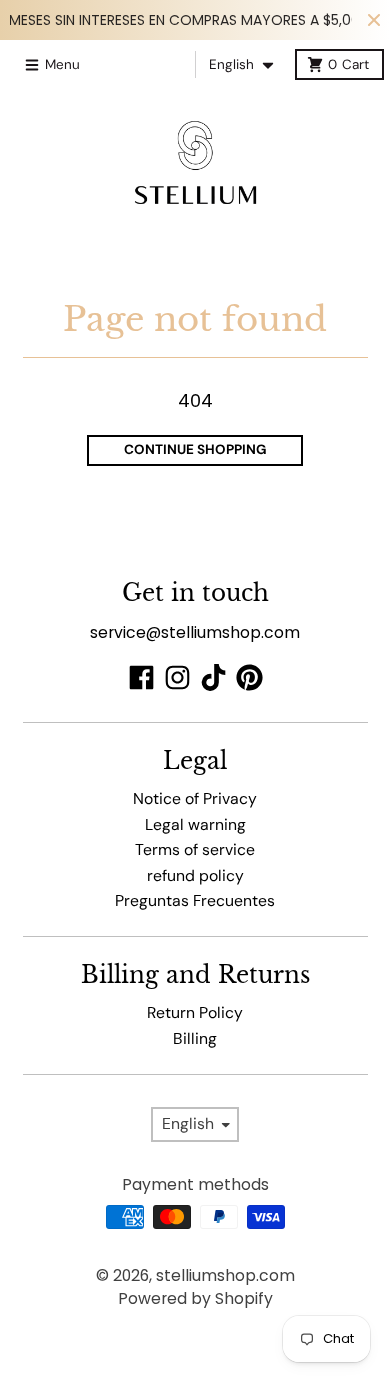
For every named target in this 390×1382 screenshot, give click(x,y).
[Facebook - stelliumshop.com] (141, 677)
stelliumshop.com (225, 1275)
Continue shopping (195, 449)
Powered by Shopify (195, 1298)
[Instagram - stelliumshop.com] (177, 677)
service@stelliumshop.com (195, 632)
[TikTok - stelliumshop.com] (213, 677)
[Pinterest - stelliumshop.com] (249, 677)
